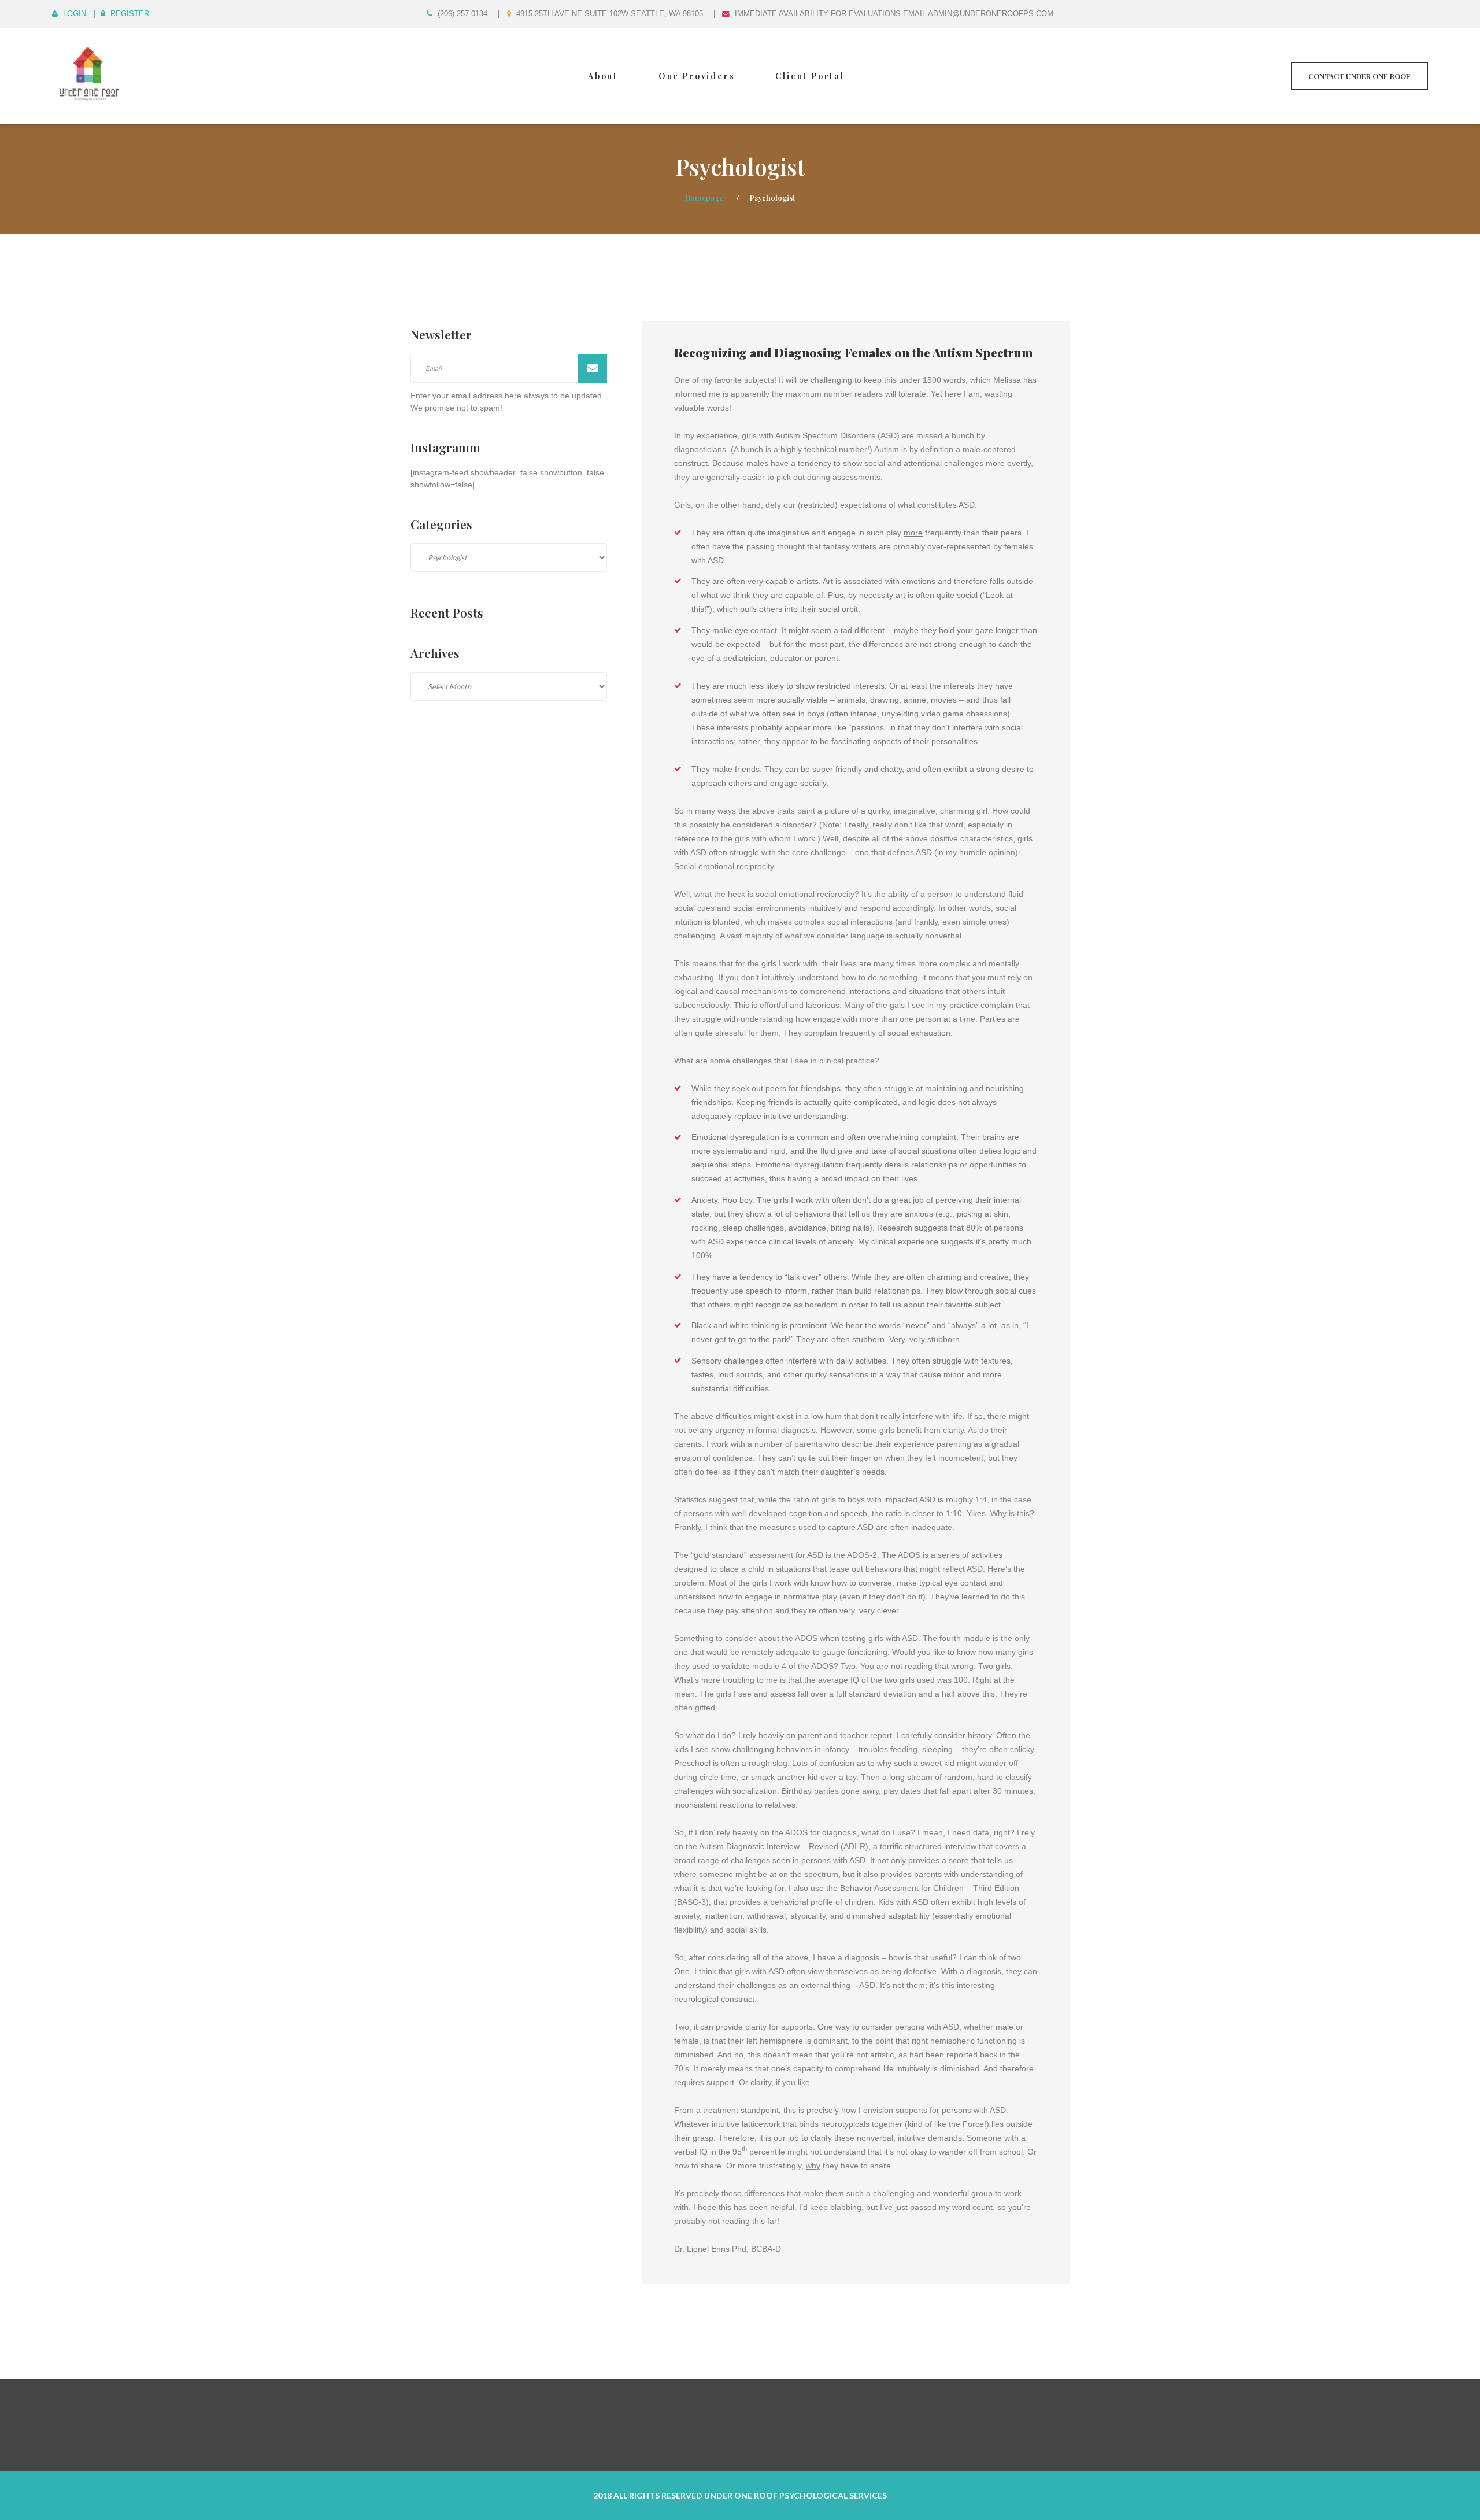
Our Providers (697, 76)
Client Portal (810, 76)
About (603, 76)
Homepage (704, 197)
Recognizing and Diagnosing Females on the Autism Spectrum (853, 352)
